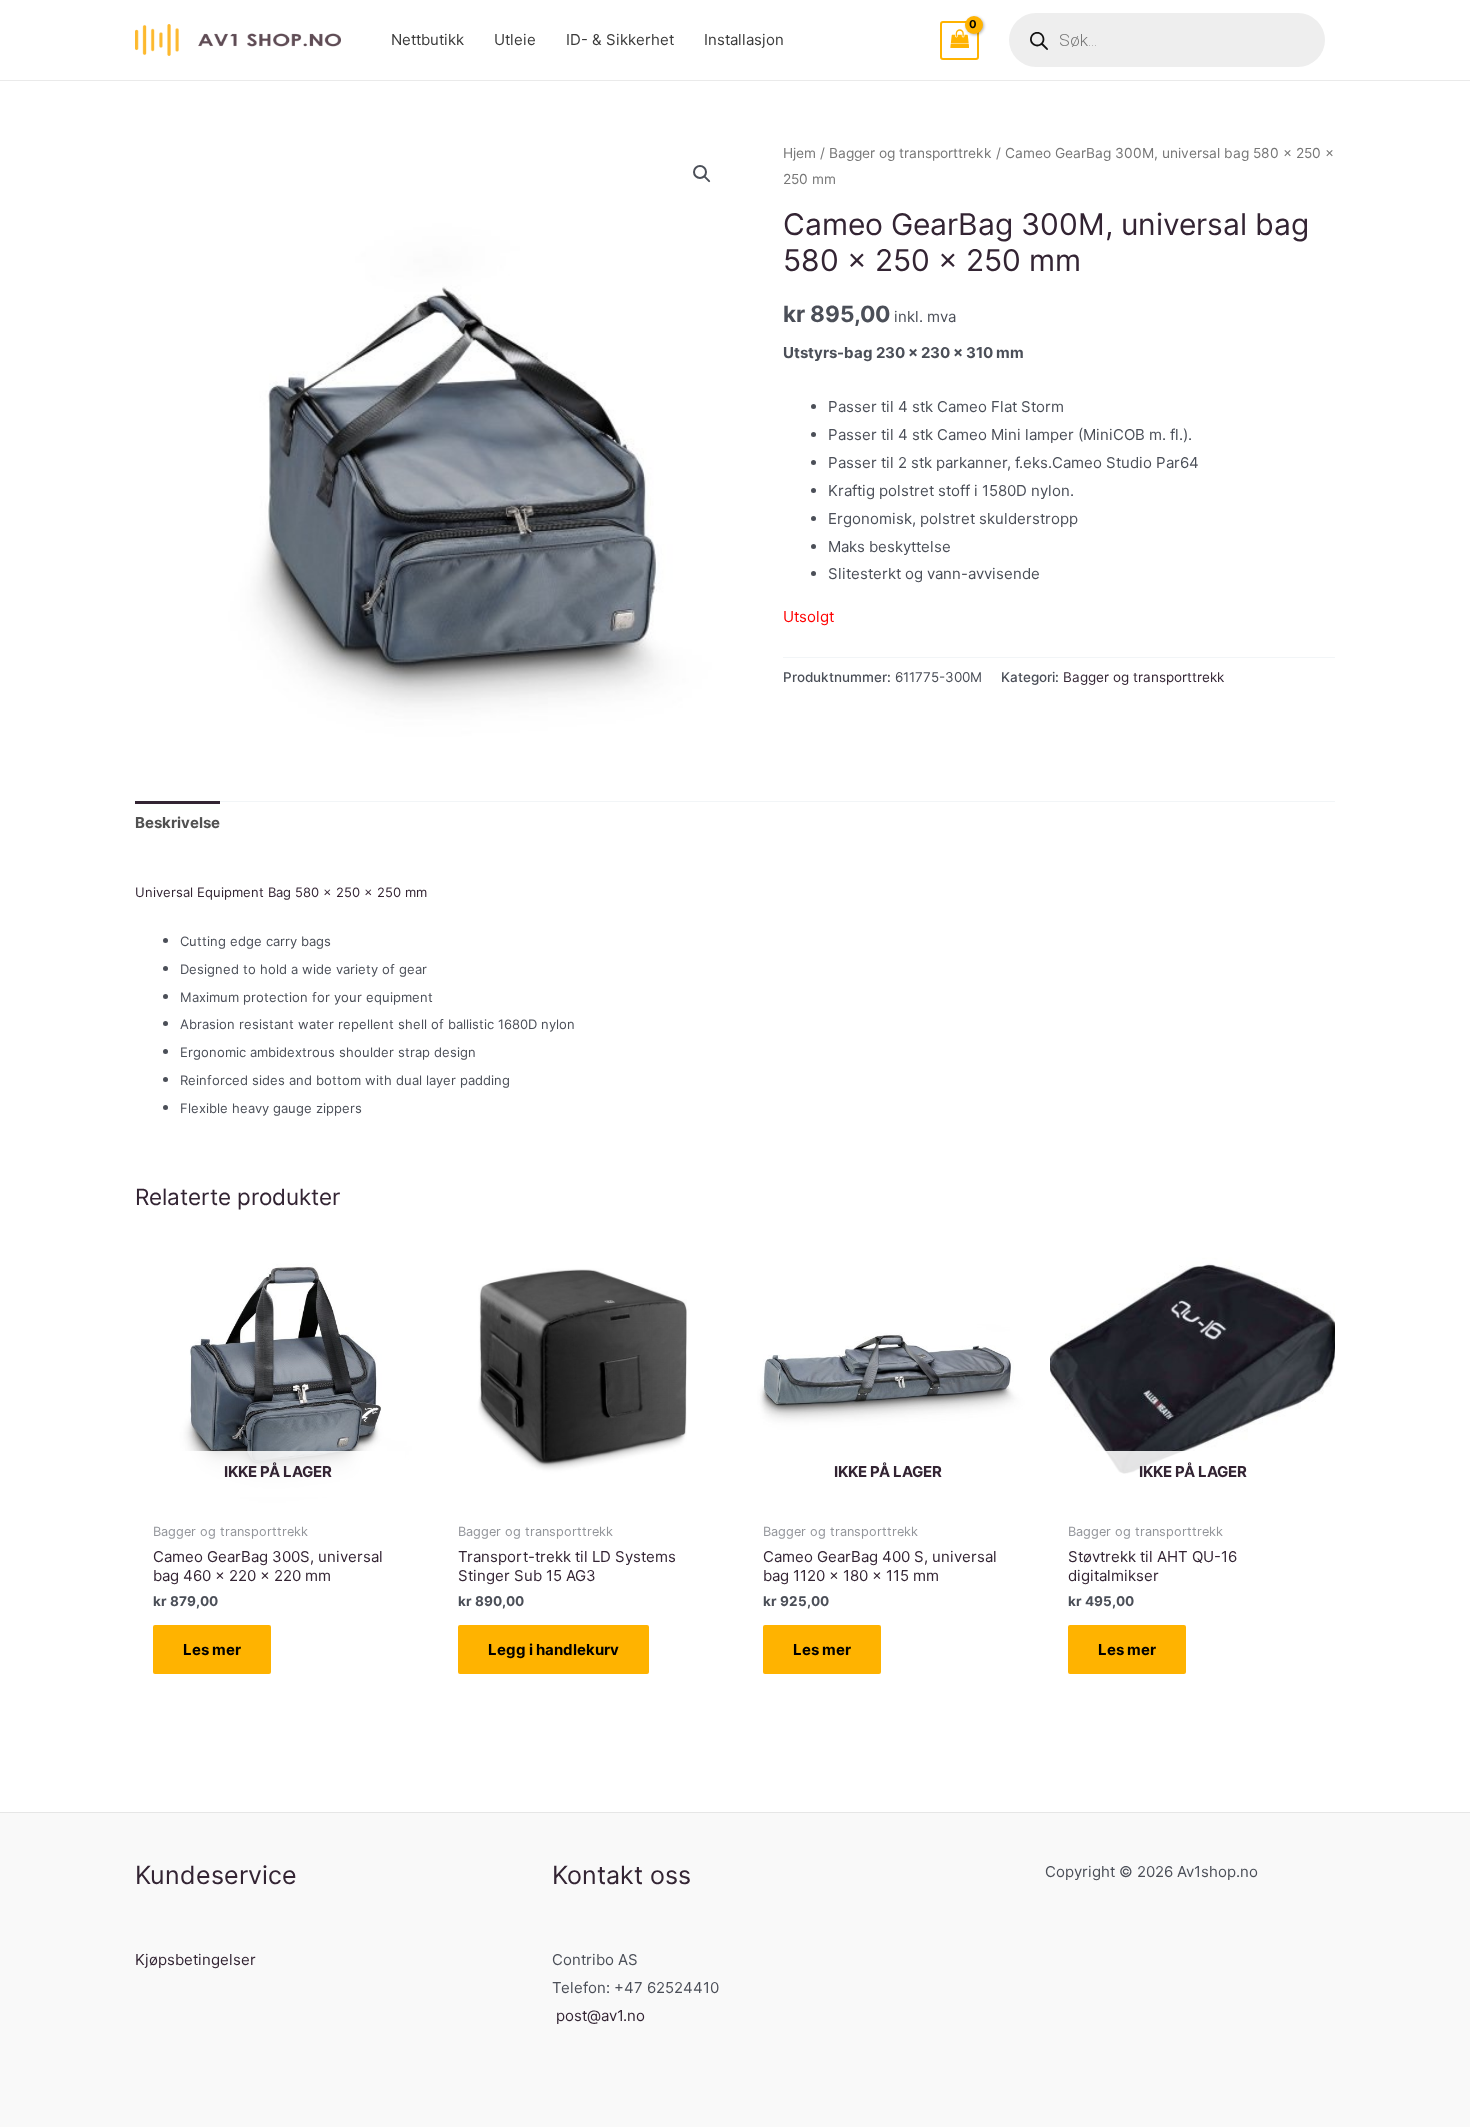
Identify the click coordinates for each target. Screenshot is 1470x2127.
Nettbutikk (427, 39)
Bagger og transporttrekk (910, 153)
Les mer (212, 1649)
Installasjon (744, 39)
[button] (702, 174)
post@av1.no (600, 2015)
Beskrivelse (177, 822)
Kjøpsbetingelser (195, 1959)
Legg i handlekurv (553, 1649)
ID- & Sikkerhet (620, 39)
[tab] (177, 822)
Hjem (799, 153)
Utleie (515, 39)
